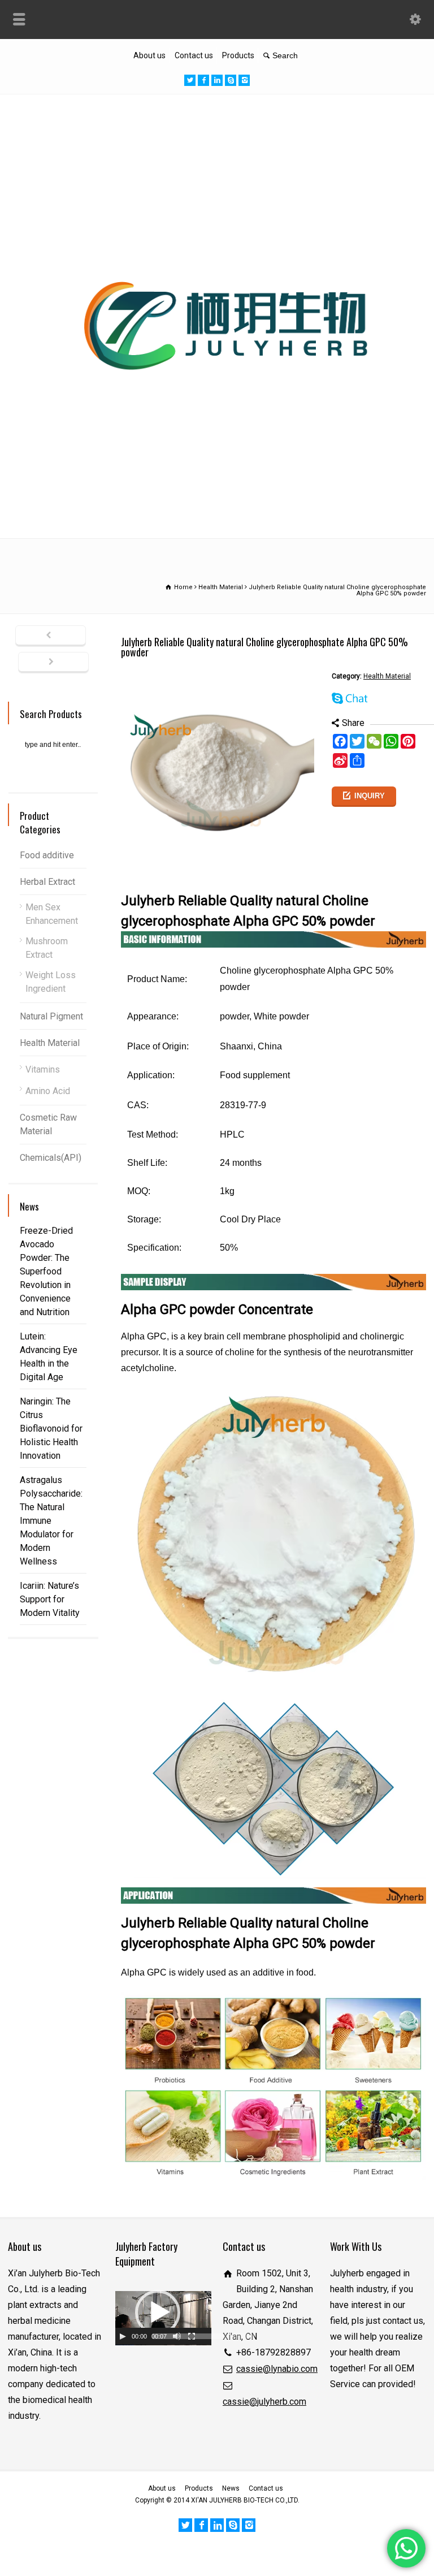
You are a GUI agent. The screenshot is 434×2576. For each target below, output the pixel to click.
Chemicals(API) (51, 1158)
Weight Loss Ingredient (51, 982)
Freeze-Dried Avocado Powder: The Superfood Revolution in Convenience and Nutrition (46, 1271)
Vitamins (43, 1069)
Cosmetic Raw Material (48, 1124)
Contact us (194, 55)
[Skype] (231, 80)
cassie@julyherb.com (264, 2402)
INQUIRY (370, 796)
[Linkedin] (217, 80)
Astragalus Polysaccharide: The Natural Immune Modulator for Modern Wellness (51, 1521)
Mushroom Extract (47, 948)
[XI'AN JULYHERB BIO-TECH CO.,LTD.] (217, 513)
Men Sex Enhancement (52, 914)
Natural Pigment (51, 1016)
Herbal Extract (47, 882)
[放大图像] (221, 677)
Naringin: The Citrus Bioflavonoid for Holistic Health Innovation (51, 1429)
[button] (158, 2313)
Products (238, 55)
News (231, 2488)
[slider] (203, 2336)
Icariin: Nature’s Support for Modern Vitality (50, 1599)
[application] (163, 2318)
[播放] (123, 2336)
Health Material (387, 676)
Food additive (47, 855)
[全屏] (192, 2336)
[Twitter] (190, 80)
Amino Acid (48, 1091)
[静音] (177, 2336)
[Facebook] (203, 80)
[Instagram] (244, 80)
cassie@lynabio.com (277, 2369)
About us (149, 55)
